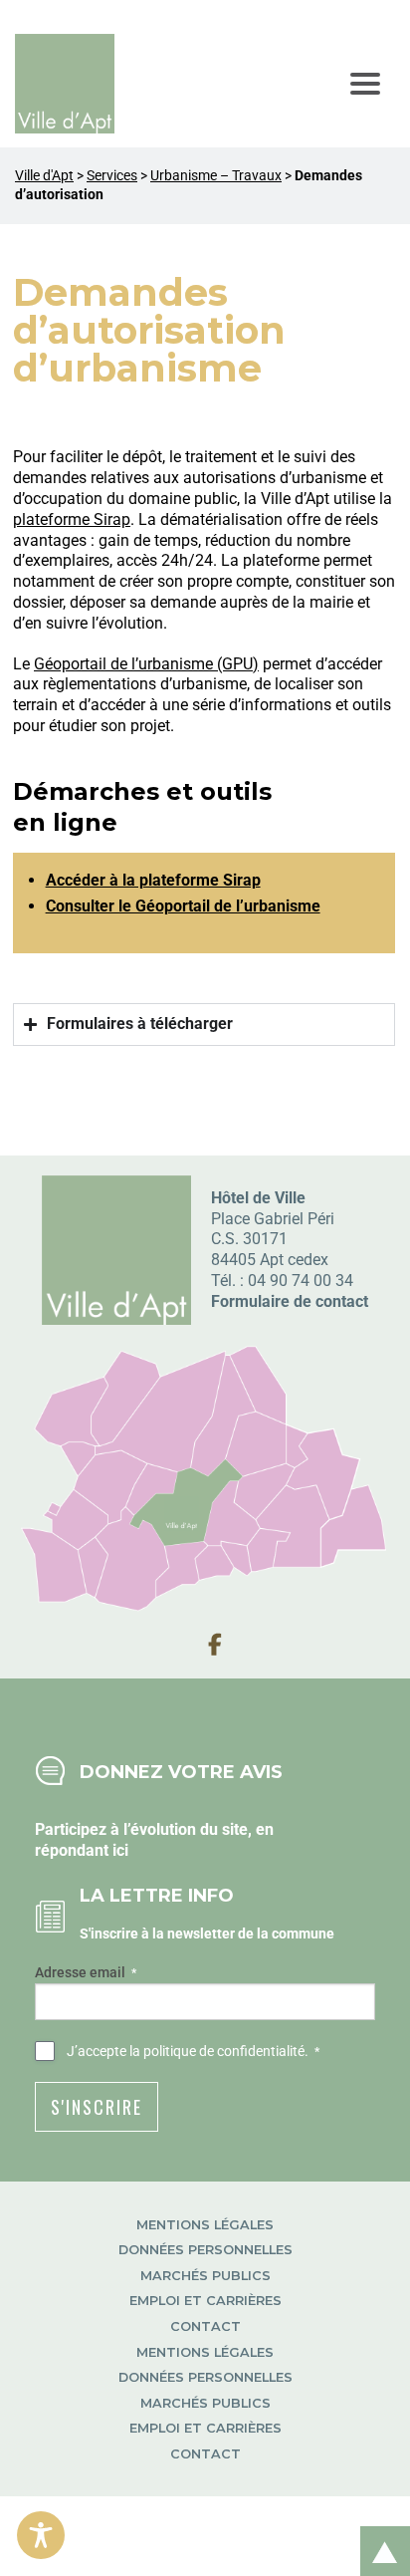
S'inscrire (97, 2107)
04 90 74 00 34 (301, 1281)
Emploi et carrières (205, 2301)
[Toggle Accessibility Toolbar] (41, 2535)
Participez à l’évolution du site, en (154, 1829)
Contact (205, 2326)
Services (112, 176)
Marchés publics (205, 2276)
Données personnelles (205, 2250)
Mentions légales (205, 2225)
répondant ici (82, 1850)
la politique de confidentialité (217, 2051)
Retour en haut (378, 2530)
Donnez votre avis (181, 1772)
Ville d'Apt (44, 176)
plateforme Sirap (72, 519)
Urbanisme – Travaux (216, 176)
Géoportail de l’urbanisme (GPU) (146, 664)
